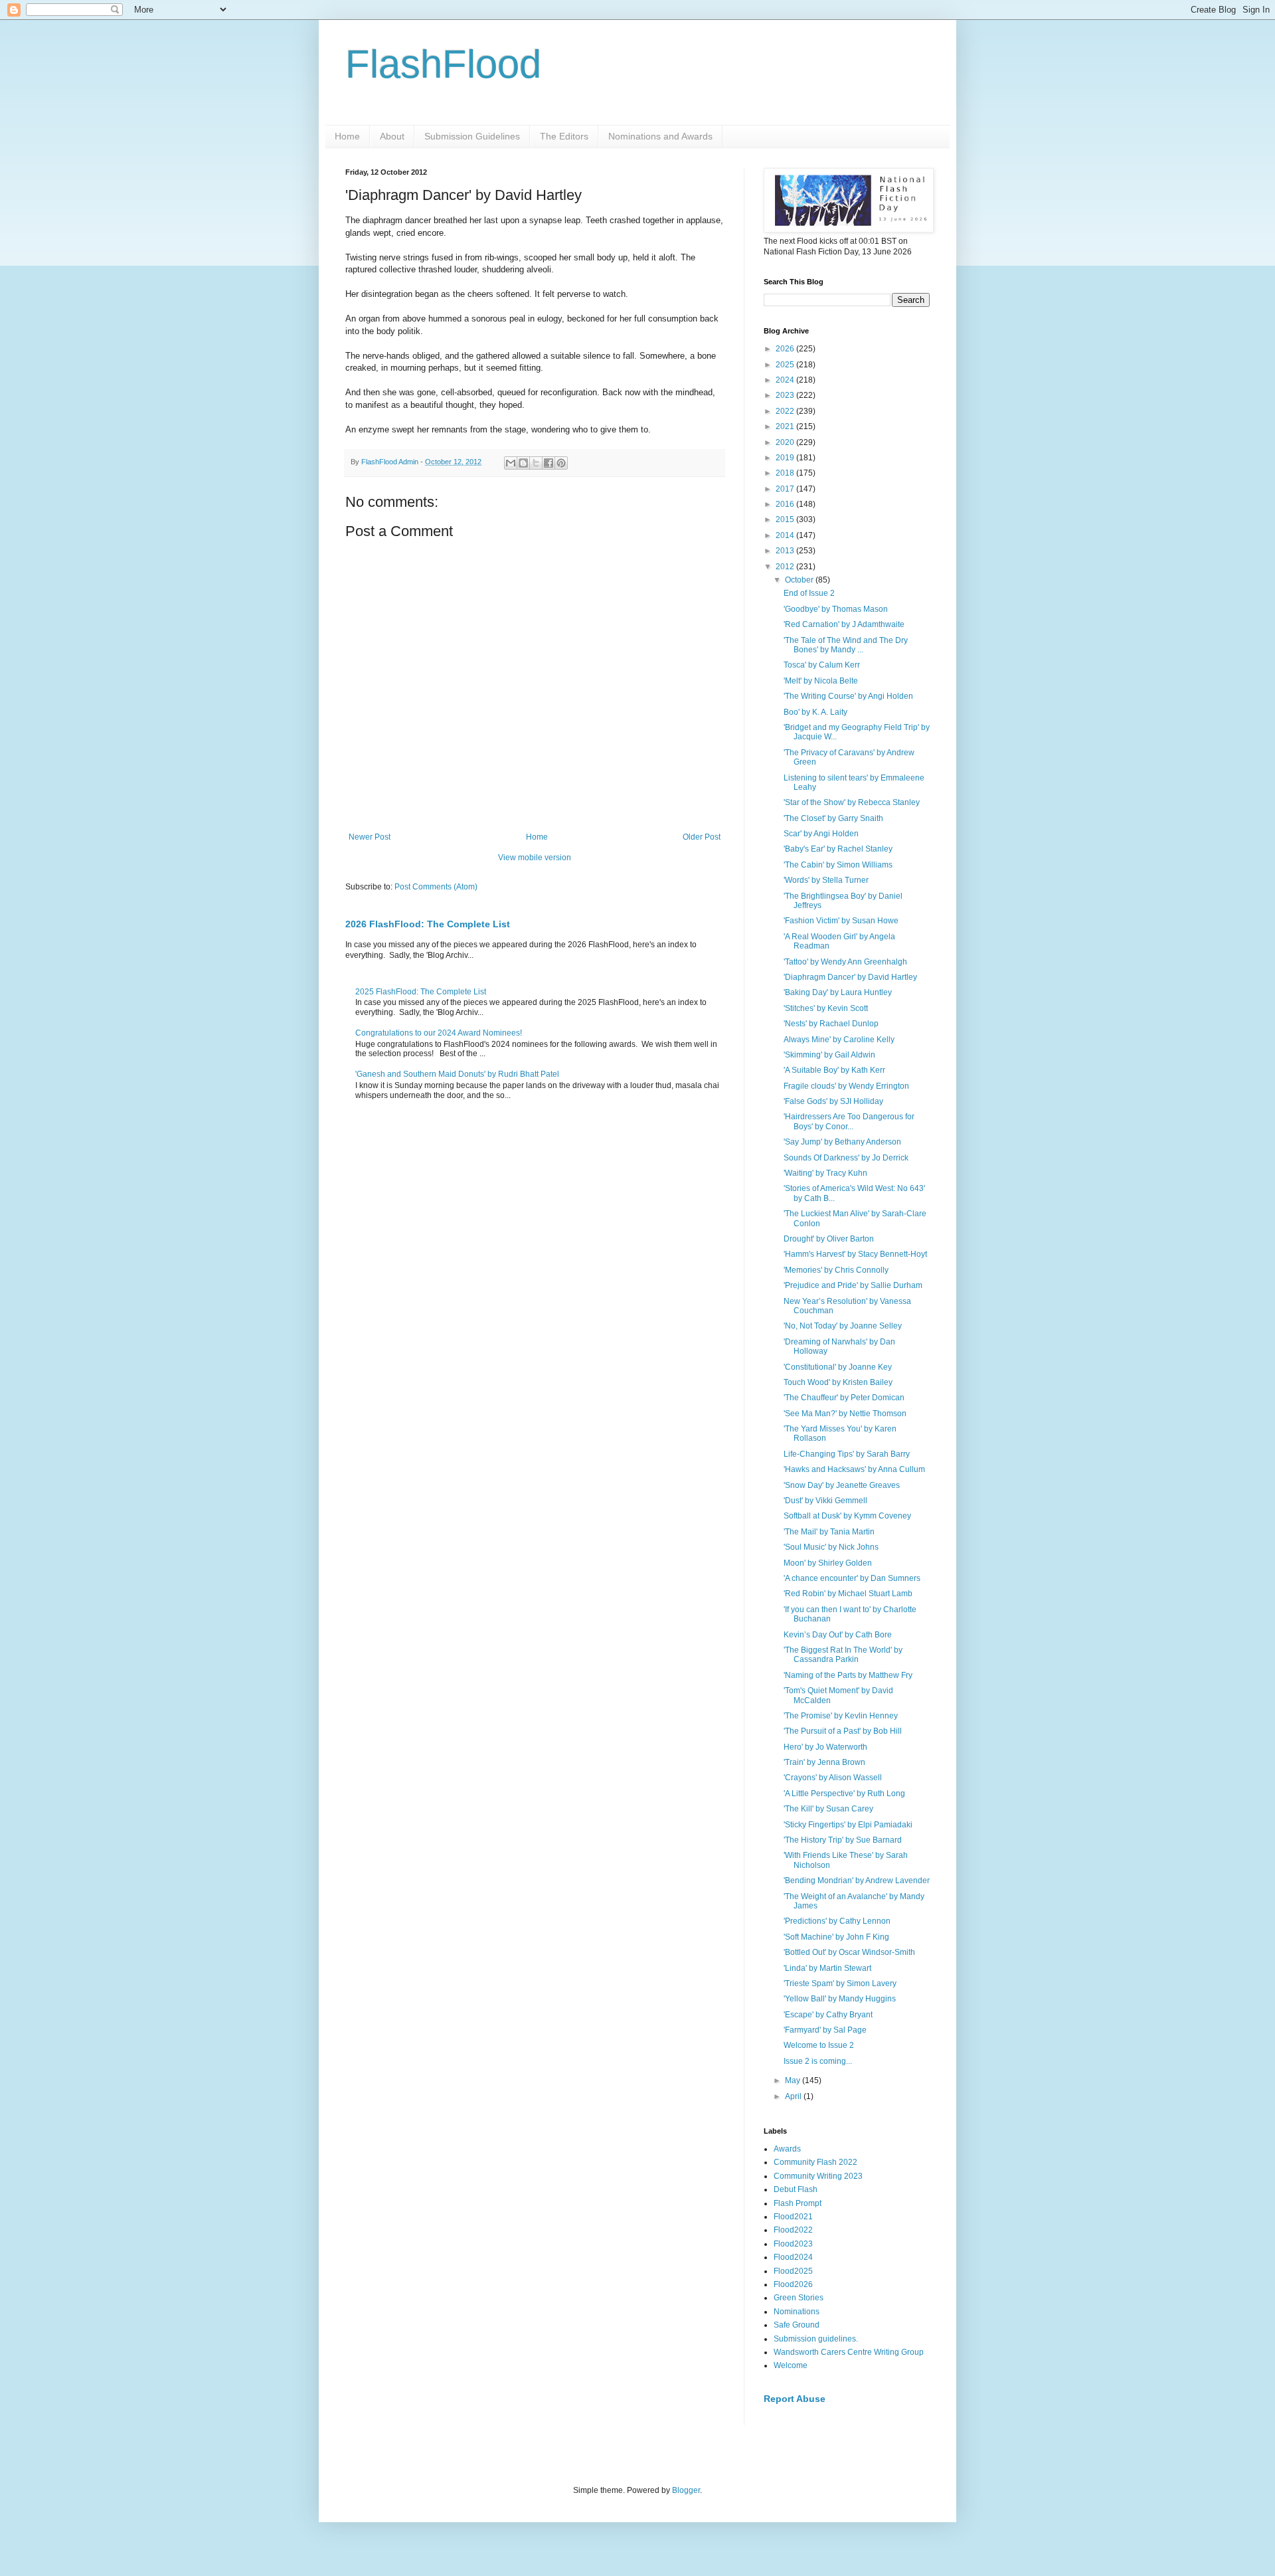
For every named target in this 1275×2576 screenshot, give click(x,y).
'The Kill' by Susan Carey (828, 1809)
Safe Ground (797, 2325)
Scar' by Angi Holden (821, 834)
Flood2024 (793, 2257)
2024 (786, 380)
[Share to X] (536, 463)
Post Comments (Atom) (436, 887)
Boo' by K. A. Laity (815, 712)
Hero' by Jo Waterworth (825, 1747)
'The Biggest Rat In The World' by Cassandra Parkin (843, 1655)
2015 (786, 519)
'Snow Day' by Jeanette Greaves (842, 1485)
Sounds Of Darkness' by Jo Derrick (846, 1158)
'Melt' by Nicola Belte (821, 681)
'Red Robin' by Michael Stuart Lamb (848, 1594)
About (392, 136)
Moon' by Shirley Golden (828, 1563)
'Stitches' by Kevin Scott (826, 1008)
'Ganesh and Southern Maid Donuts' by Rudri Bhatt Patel (457, 1074)
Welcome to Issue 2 (819, 2045)
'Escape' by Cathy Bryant (828, 2015)
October (800, 580)
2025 (786, 365)
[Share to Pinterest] (561, 463)
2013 (786, 551)
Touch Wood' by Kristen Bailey (838, 1382)
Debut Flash (796, 2189)
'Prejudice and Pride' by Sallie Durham (853, 1285)
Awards (787, 2149)
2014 (786, 535)
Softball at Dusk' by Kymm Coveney (847, 1516)
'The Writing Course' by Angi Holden (848, 696)
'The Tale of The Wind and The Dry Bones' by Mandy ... (846, 645)
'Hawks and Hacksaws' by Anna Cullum (854, 1469)
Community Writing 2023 (818, 2176)
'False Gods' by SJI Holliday (833, 1101)
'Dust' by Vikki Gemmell (825, 1501)
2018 (786, 473)
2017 (786, 489)
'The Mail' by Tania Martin (829, 1532)
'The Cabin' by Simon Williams (838, 865)
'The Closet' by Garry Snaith (833, 818)
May (794, 2080)
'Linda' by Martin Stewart (827, 1968)
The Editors (564, 136)
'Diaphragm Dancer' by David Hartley (850, 977)
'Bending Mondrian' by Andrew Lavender (857, 1881)
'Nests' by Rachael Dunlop (831, 1024)
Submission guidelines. (816, 2339)
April (794, 2096)
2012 (786, 567)
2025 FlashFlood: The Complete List (421, 992)
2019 (786, 458)
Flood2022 (793, 2230)
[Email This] (511, 463)
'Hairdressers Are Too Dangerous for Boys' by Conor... (849, 1121)
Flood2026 (793, 2284)
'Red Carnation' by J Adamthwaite (844, 624)
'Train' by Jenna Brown (824, 1762)
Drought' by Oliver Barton (829, 1239)
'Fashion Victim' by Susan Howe (841, 921)
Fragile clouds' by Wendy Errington (846, 1086)
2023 (786, 395)
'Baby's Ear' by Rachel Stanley (838, 849)
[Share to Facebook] (549, 463)
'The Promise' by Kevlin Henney (841, 1716)
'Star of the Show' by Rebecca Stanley (852, 802)
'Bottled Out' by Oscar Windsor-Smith (849, 1952)
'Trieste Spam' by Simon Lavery (840, 1983)
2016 (786, 504)
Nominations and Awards (660, 136)
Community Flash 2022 (815, 2162)
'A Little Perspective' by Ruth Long (844, 1794)
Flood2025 (793, 2271)
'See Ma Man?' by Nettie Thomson (845, 1414)
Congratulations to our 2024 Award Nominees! (439, 1033)
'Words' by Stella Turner (826, 880)
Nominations (797, 2312)
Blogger (686, 2490)
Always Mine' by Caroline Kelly (839, 1040)
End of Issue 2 (809, 593)
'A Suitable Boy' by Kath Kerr (834, 1070)
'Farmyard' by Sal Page (825, 2030)
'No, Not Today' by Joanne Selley (843, 1326)
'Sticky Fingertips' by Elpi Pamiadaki (848, 1825)
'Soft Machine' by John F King (836, 1937)
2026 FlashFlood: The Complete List (428, 924)
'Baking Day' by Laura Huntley (838, 992)
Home (347, 136)
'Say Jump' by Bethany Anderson (842, 1142)
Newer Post (370, 837)
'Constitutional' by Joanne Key (838, 1367)
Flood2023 (793, 2244)
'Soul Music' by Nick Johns (831, 1547)
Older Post (702, 837)
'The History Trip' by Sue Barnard (843, 1840)
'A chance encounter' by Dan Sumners (852, 1578)
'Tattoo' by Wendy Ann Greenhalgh (845, 962)
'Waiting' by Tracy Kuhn (825, 1173)
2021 (786, 426)
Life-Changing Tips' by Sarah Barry (847, 1454)
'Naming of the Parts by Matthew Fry (848, 1675)
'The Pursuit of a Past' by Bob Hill (843, 1731)
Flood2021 (793, 2217)
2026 (786, 349)
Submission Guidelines (472, 136)
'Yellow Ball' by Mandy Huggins (840, 1999)
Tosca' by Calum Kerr (822, 665)
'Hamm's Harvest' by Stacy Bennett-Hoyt (855, 1254)
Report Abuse (795, 2399)
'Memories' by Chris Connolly (836, 1270)
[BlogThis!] (523, 463)
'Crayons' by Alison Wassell (833, 1778)
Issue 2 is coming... (818, 2061)
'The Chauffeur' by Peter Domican (844, 1398)
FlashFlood (443, 64)
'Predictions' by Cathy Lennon (837, 1921)
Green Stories (799, 2298)
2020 (786, 442)
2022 (786, 411)
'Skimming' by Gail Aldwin (829, 1055)
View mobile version (535, 858)
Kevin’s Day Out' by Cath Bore (838, 1635)
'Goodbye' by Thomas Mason (836, 609)
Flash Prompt (798, 2203)
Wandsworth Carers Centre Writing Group (849, 2352)
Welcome (791, 2365)
